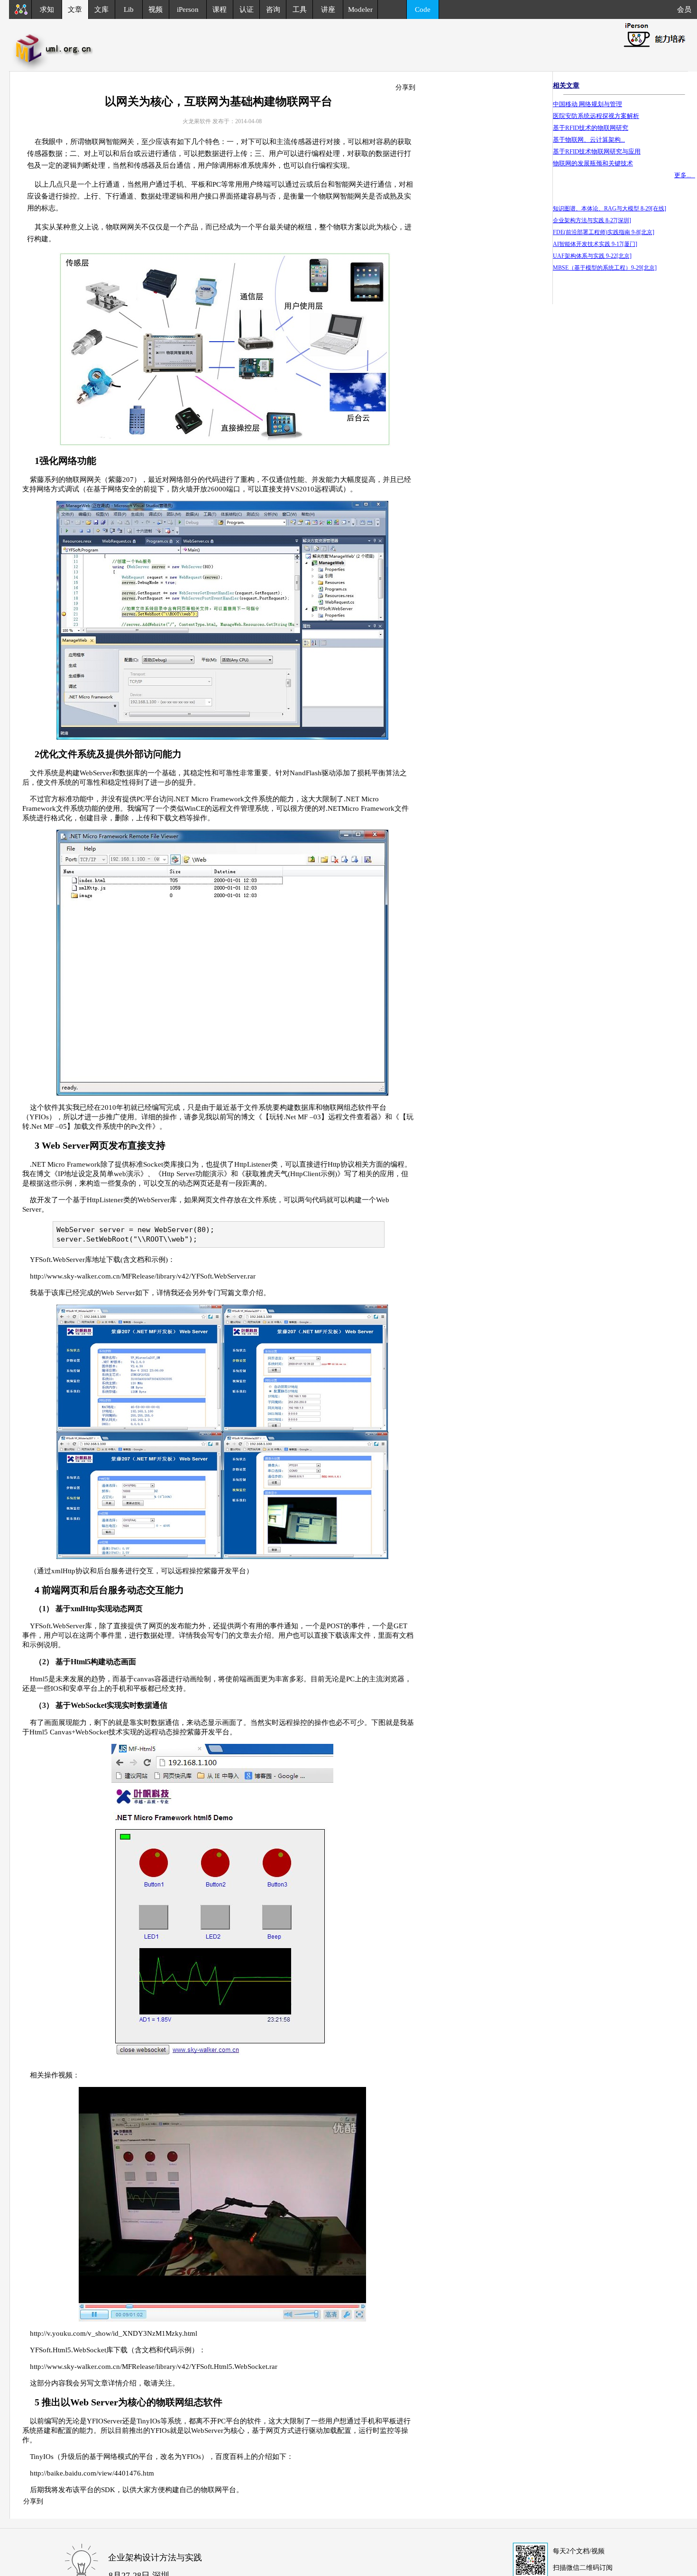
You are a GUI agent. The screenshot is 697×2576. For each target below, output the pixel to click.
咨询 (273, 9)
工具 (300, 9)
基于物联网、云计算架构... (589, 140)
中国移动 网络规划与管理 (587, 104)
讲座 (328, 9)
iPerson (188, 9)
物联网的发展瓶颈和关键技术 (593, 163)
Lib (129, 9)
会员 (687, 9)
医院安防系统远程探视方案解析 (596, 116)
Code (423, 9)
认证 (247, 9)
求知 (47, 9)
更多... (685, 175)
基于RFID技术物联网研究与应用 (597, 151)
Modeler (360, 9)
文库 (101, 9)
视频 (156, 9)
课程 (220, 9)
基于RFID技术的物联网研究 (591, 128)
